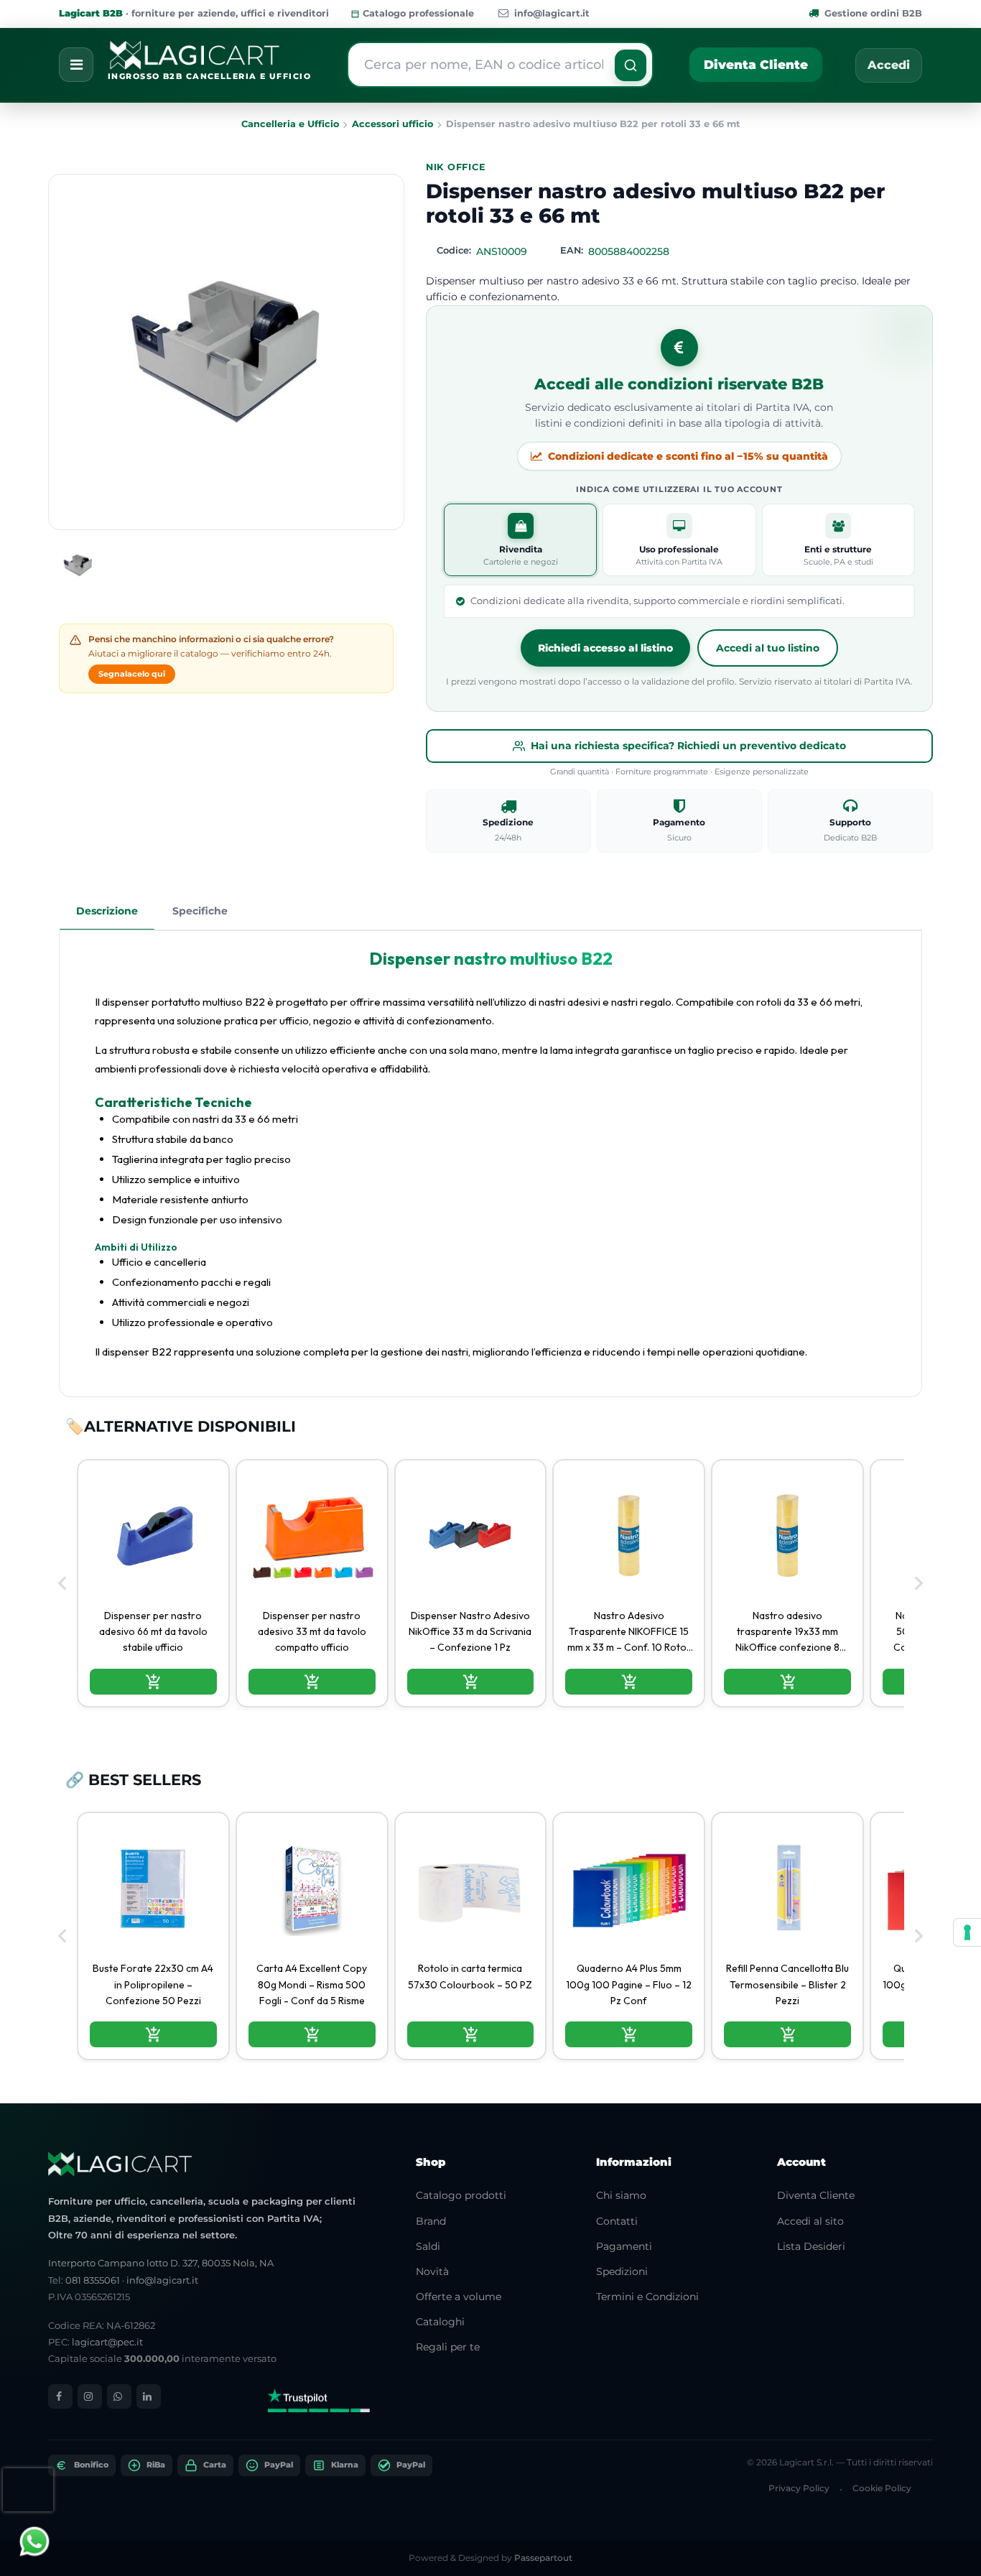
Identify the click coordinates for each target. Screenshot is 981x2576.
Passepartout (543, 2558)
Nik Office (456, 167)
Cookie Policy (882, 2488)
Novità (432, 2271)
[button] (631, 65)
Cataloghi (440, 2322)
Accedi (889, 65)
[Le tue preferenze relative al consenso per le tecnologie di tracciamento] (967, 1932)
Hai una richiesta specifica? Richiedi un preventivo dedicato (688, 746)
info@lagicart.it (552, 13)
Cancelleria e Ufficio (290, 124)
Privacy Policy (799, 2488)
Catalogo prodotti (461, 2195)
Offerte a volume (459, 2297)
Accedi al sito (810, 2221)
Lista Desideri (811, 2246)
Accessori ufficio (392, 124)
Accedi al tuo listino (768, 648)
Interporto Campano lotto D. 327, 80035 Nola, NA (161, 2263)
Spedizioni (622, 2271)
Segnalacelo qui (132, 674)
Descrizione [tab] (107, 911)
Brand (431, 2221)
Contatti (617, 2221)
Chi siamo (621, 2195)
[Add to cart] (153, 1682)
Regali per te (448, 2347)
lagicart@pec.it (107, 2342)
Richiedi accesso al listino (605, 648)
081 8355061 (93, 2280)
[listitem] (153, 1583)
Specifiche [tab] (200, 911)
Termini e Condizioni (647, 2297)
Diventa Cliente (756, 65)
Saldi (428, 2246)
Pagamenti (624, 2246)
